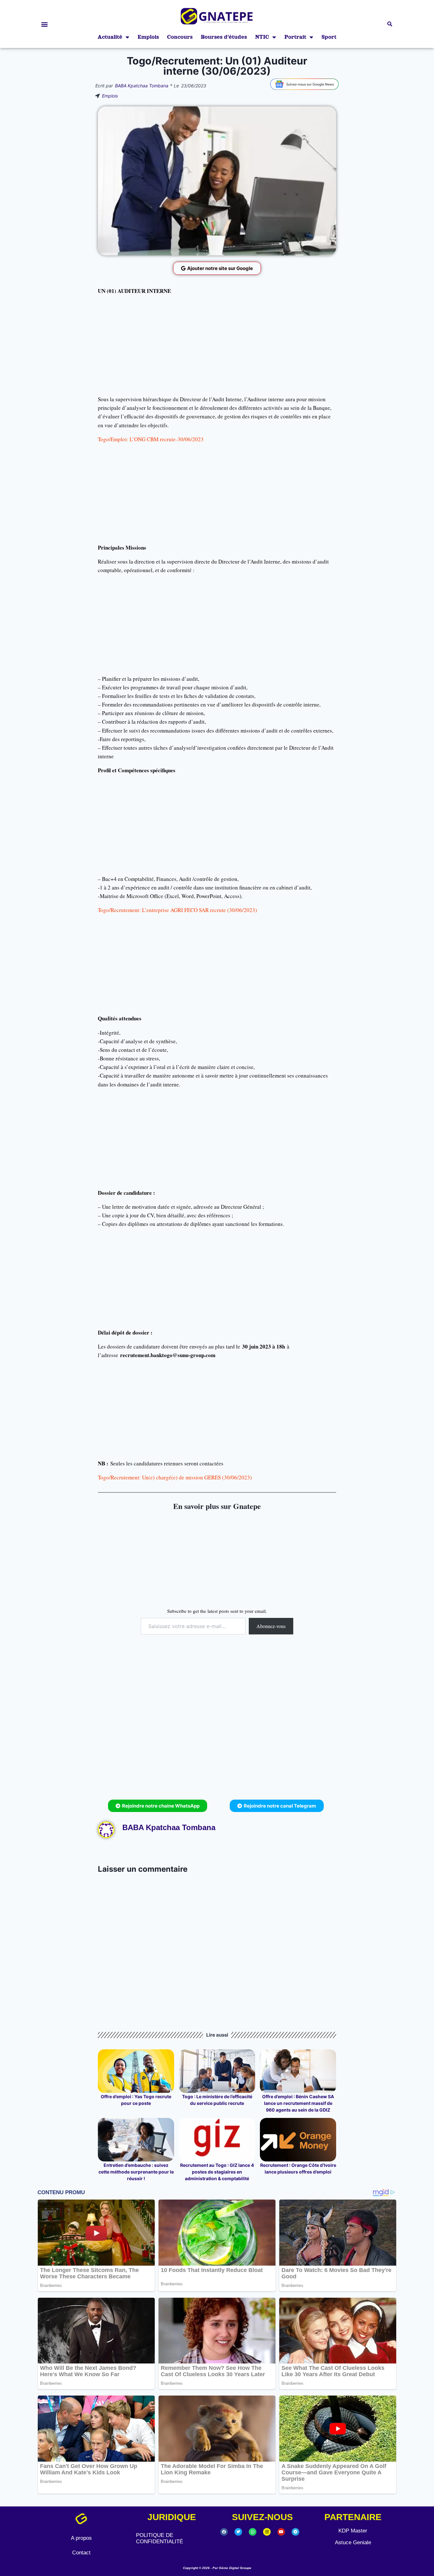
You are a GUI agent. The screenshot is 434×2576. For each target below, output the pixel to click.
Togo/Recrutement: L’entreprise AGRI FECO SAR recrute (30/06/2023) (177, 910)
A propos (81, 2538)
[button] (44, 24)
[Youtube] (281, 2532)
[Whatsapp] (253, 2532)
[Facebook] (224, 2532)
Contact (81, 2553)
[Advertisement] (217, 345)
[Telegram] (295, 2532)
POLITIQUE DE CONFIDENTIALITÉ (159, 2538)
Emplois (148, 37)
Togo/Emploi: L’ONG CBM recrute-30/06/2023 (151, 439)
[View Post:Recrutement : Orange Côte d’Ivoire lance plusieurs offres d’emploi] (298, 2140)
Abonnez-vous (271, 1626)
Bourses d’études (224, 37)
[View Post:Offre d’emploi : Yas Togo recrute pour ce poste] (136, 2071)
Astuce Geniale (353, 2542)
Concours (180, 37)
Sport (329, 37)
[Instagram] (267, 2532)
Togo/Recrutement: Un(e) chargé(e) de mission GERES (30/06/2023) (175, 1477)
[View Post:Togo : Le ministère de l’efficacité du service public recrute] (217, 2071)
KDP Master (353, 2531)
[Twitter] (238, 2532)
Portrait (295, 37)
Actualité (110, 37)
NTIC (262, 37)
